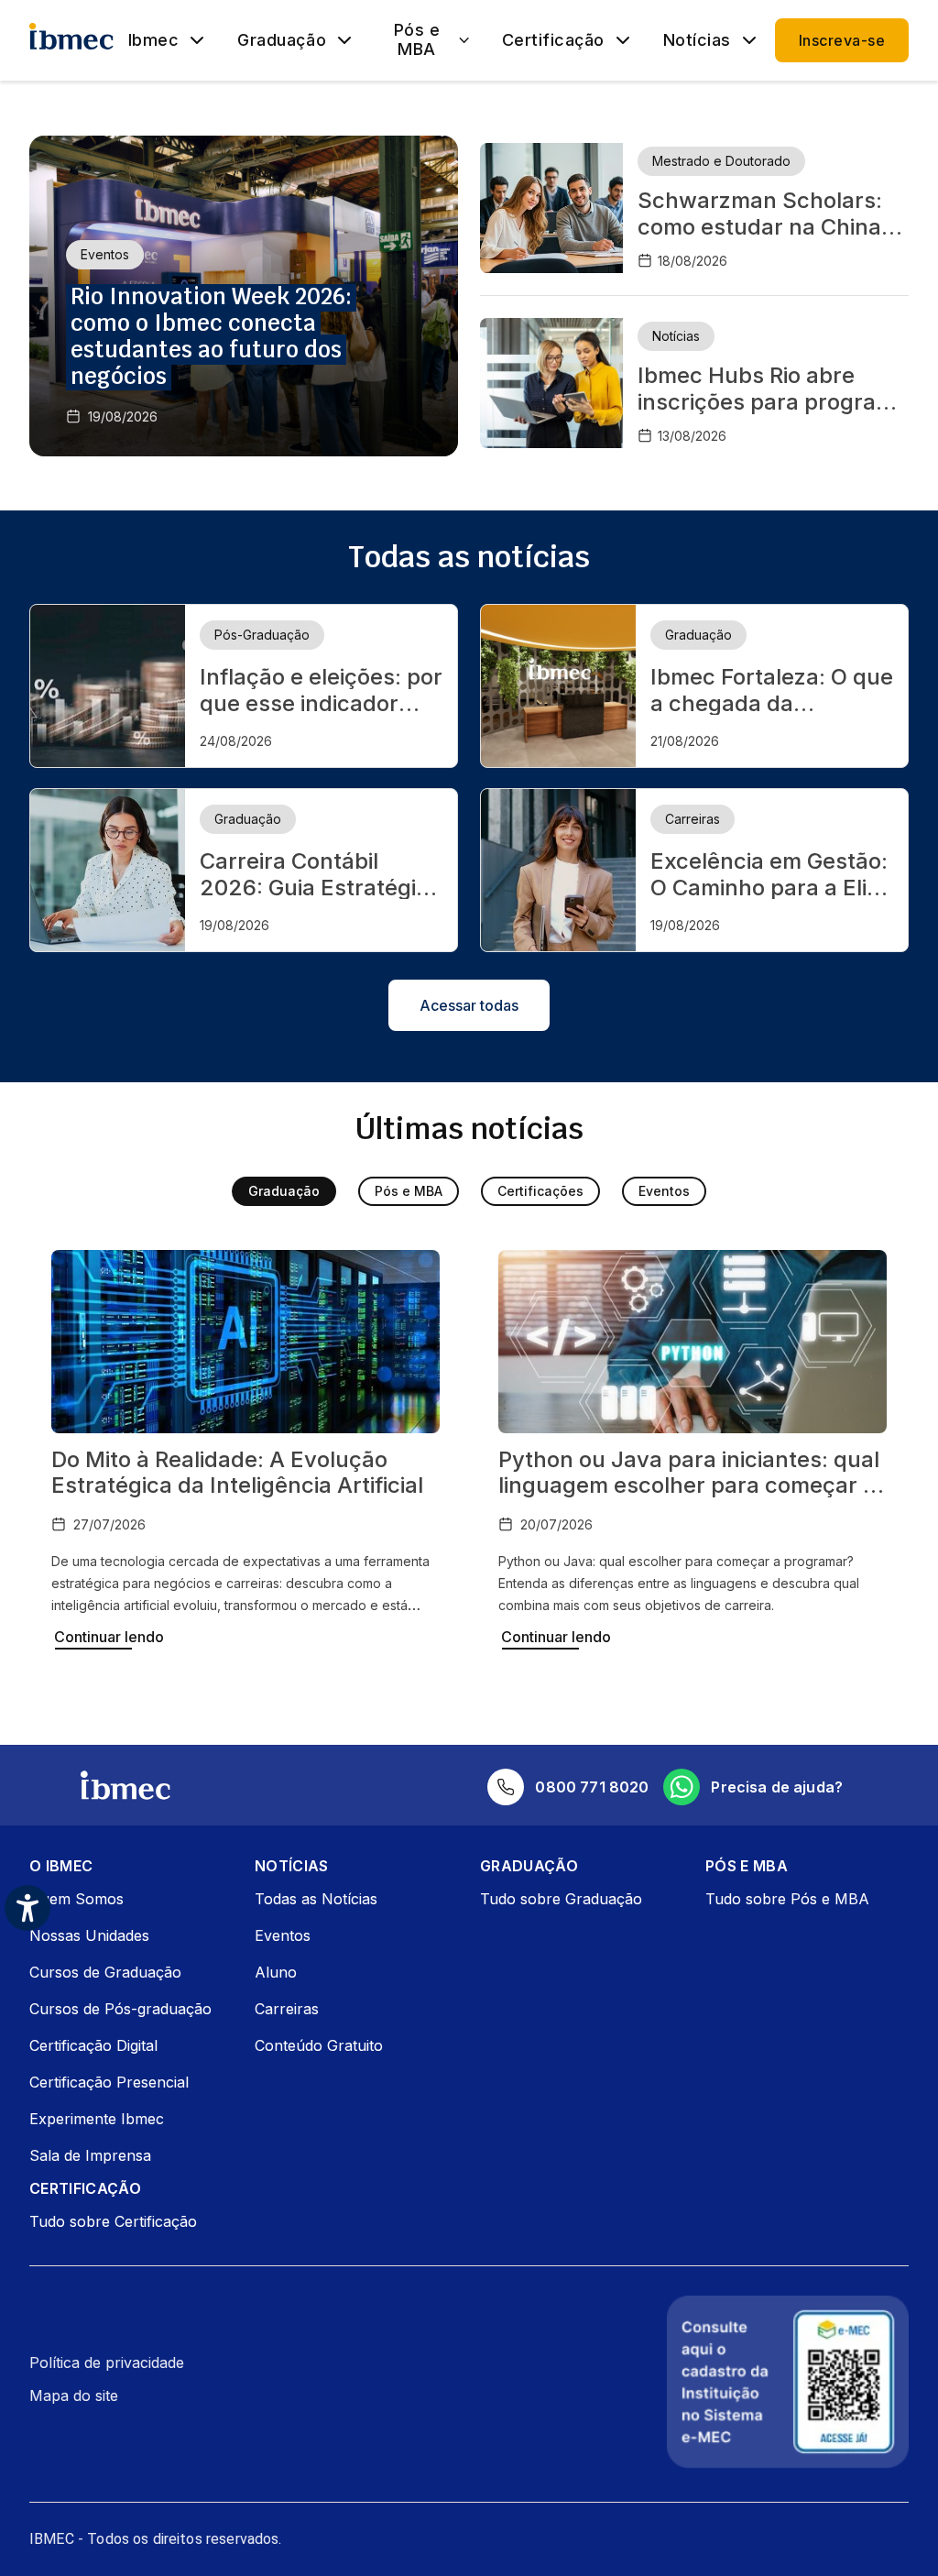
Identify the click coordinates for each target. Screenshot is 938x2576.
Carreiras (287, 2009)
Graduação (282, 40)
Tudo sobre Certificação (113, 2221)
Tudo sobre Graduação (561, 1899)
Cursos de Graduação (105, 1972)
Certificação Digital (93, 2045)
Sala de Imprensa (90, 2155)
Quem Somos (76, 1899)
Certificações (540, 1191)
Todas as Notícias (316, 1899)
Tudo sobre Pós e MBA (787, 1899)
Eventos (664, 1191)
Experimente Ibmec (97, 2119)
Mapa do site (74, 2395)
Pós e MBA (417, 40)
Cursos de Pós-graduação (120, 2009)
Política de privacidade (107, 2362)
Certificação (553, 40)
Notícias (697, 40)
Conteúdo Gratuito (319, 2045)
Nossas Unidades (89, 1935)
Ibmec (154, 40)
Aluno (276, 1972)
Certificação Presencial (109, 2082)
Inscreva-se (842, 40)
